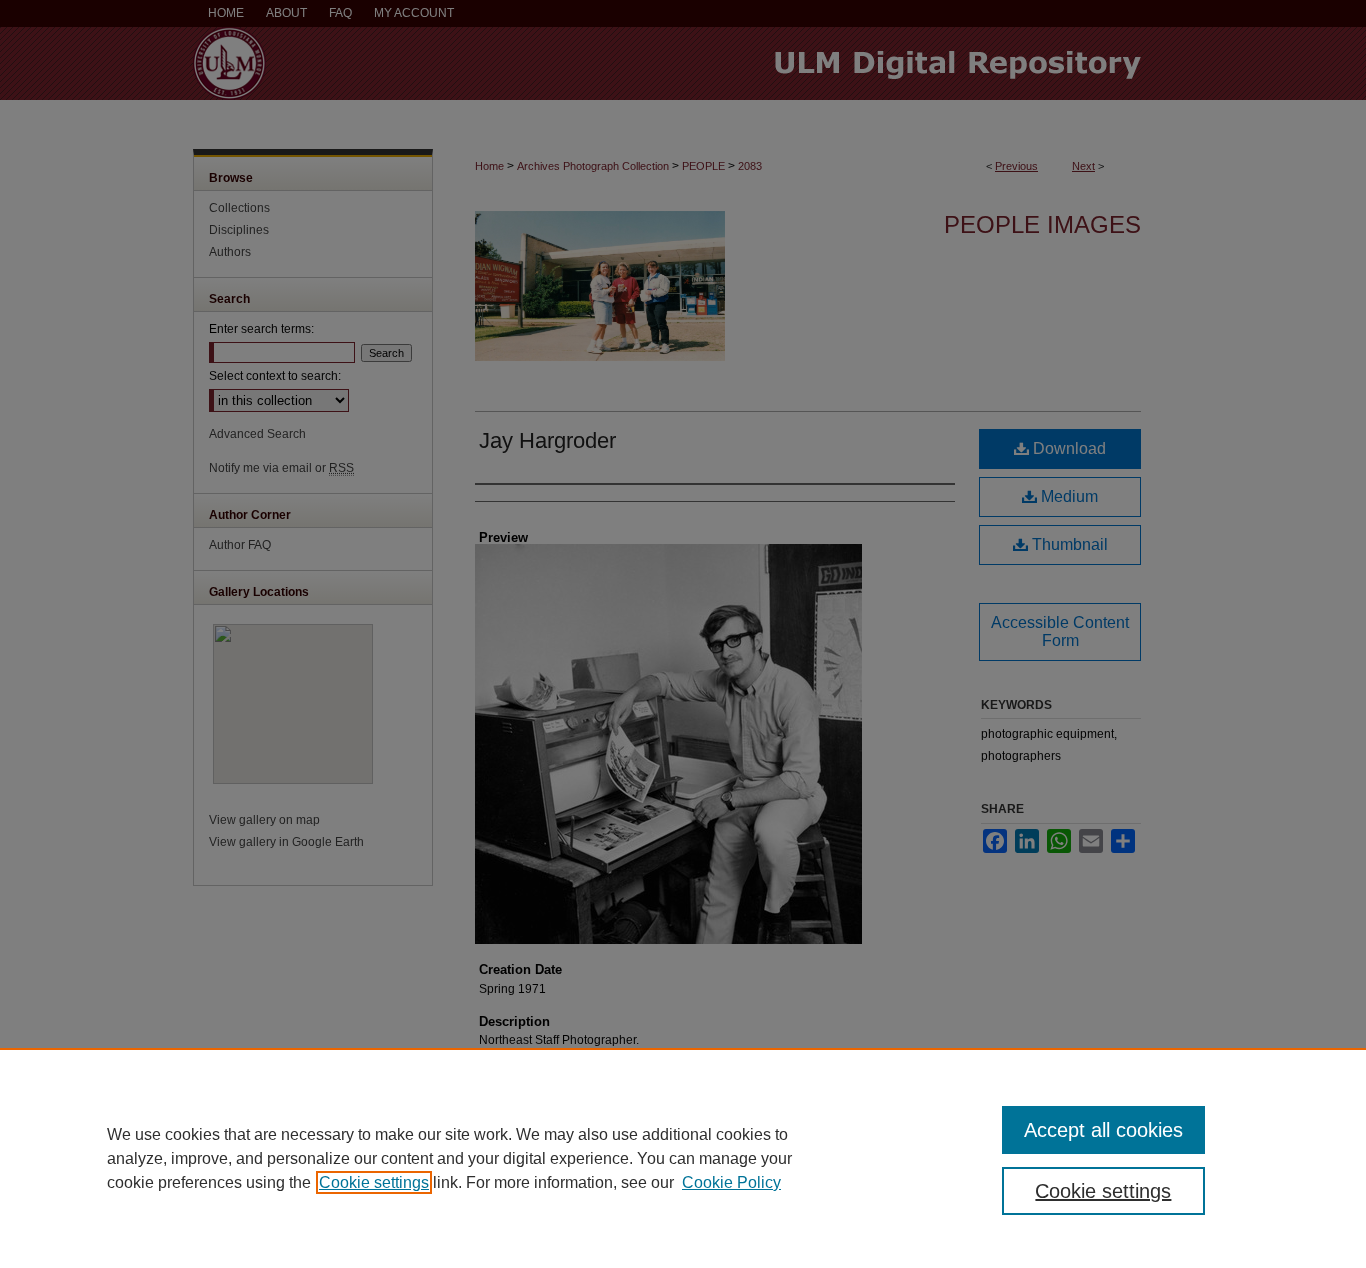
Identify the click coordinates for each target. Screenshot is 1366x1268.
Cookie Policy (731, 1182)
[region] (683, 1158)
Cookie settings (374, 1182)
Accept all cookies (1103, 1130)
